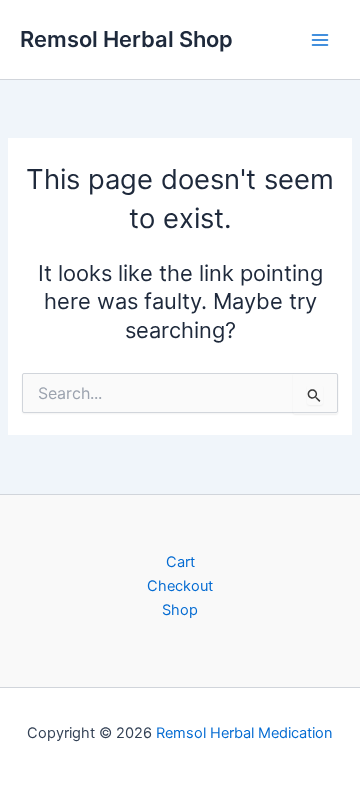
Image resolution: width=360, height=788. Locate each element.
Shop (180, 610)
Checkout (180, 586)
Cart (180, 562)
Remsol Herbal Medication (244, 733)
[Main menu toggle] (320, 39)
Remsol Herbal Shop (126, 39)
